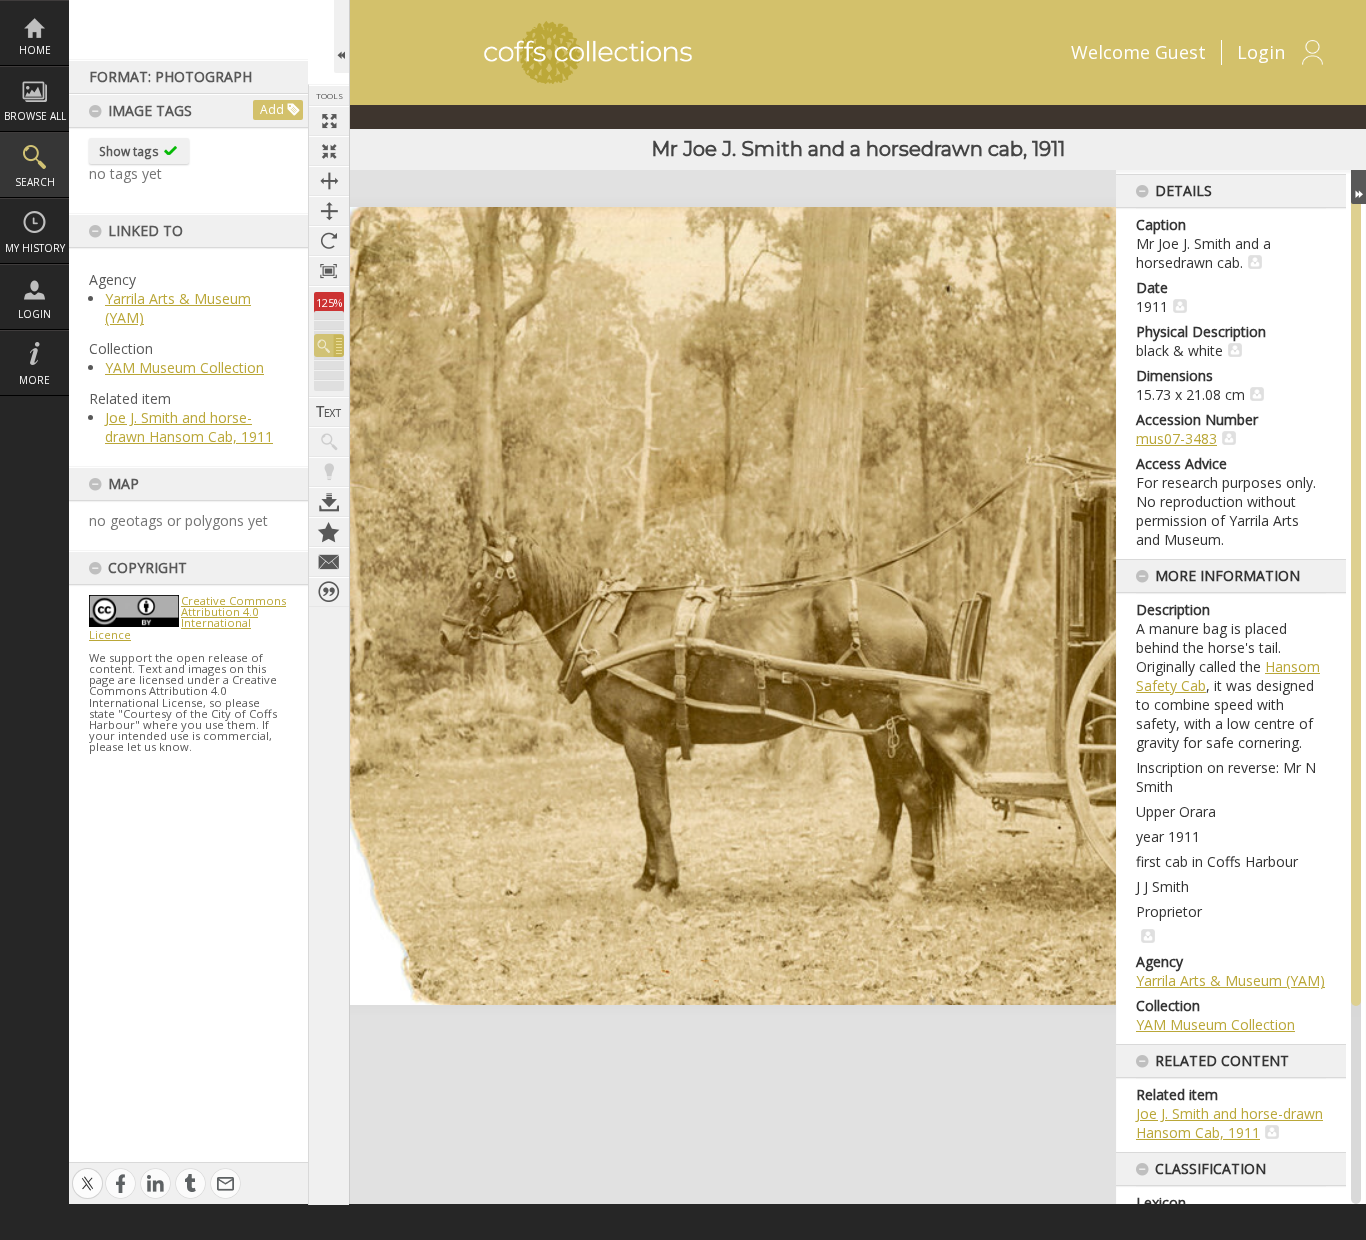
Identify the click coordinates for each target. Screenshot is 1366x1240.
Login (34, 314)
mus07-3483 (1176, 438)
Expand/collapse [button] (1358, 187)
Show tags (129, 151)
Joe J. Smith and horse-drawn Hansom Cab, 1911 (189, 427)
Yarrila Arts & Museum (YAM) (1230, 980)
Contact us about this (329, 562)
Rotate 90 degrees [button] (329, 241)
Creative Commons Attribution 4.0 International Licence (187, 617)
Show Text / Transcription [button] (329, 412)
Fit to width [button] (329, 181)
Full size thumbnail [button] (329, 121)
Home (35, 50)
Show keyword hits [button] (329, 442)
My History (35, 248)
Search (35, 182)
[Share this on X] (87, 1173)
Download (329, 502)
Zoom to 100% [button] (329, 271)
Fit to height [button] (329, 211)
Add (272, 109)
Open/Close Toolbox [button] (341, 36)
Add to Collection (329, 532)
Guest (1180, 52)
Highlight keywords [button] (329, 472)
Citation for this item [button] (329, 592)
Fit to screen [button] (329, 151)
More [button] (34, 380)
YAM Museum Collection (184, 367)
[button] (329, 345)
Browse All (35, 116)
